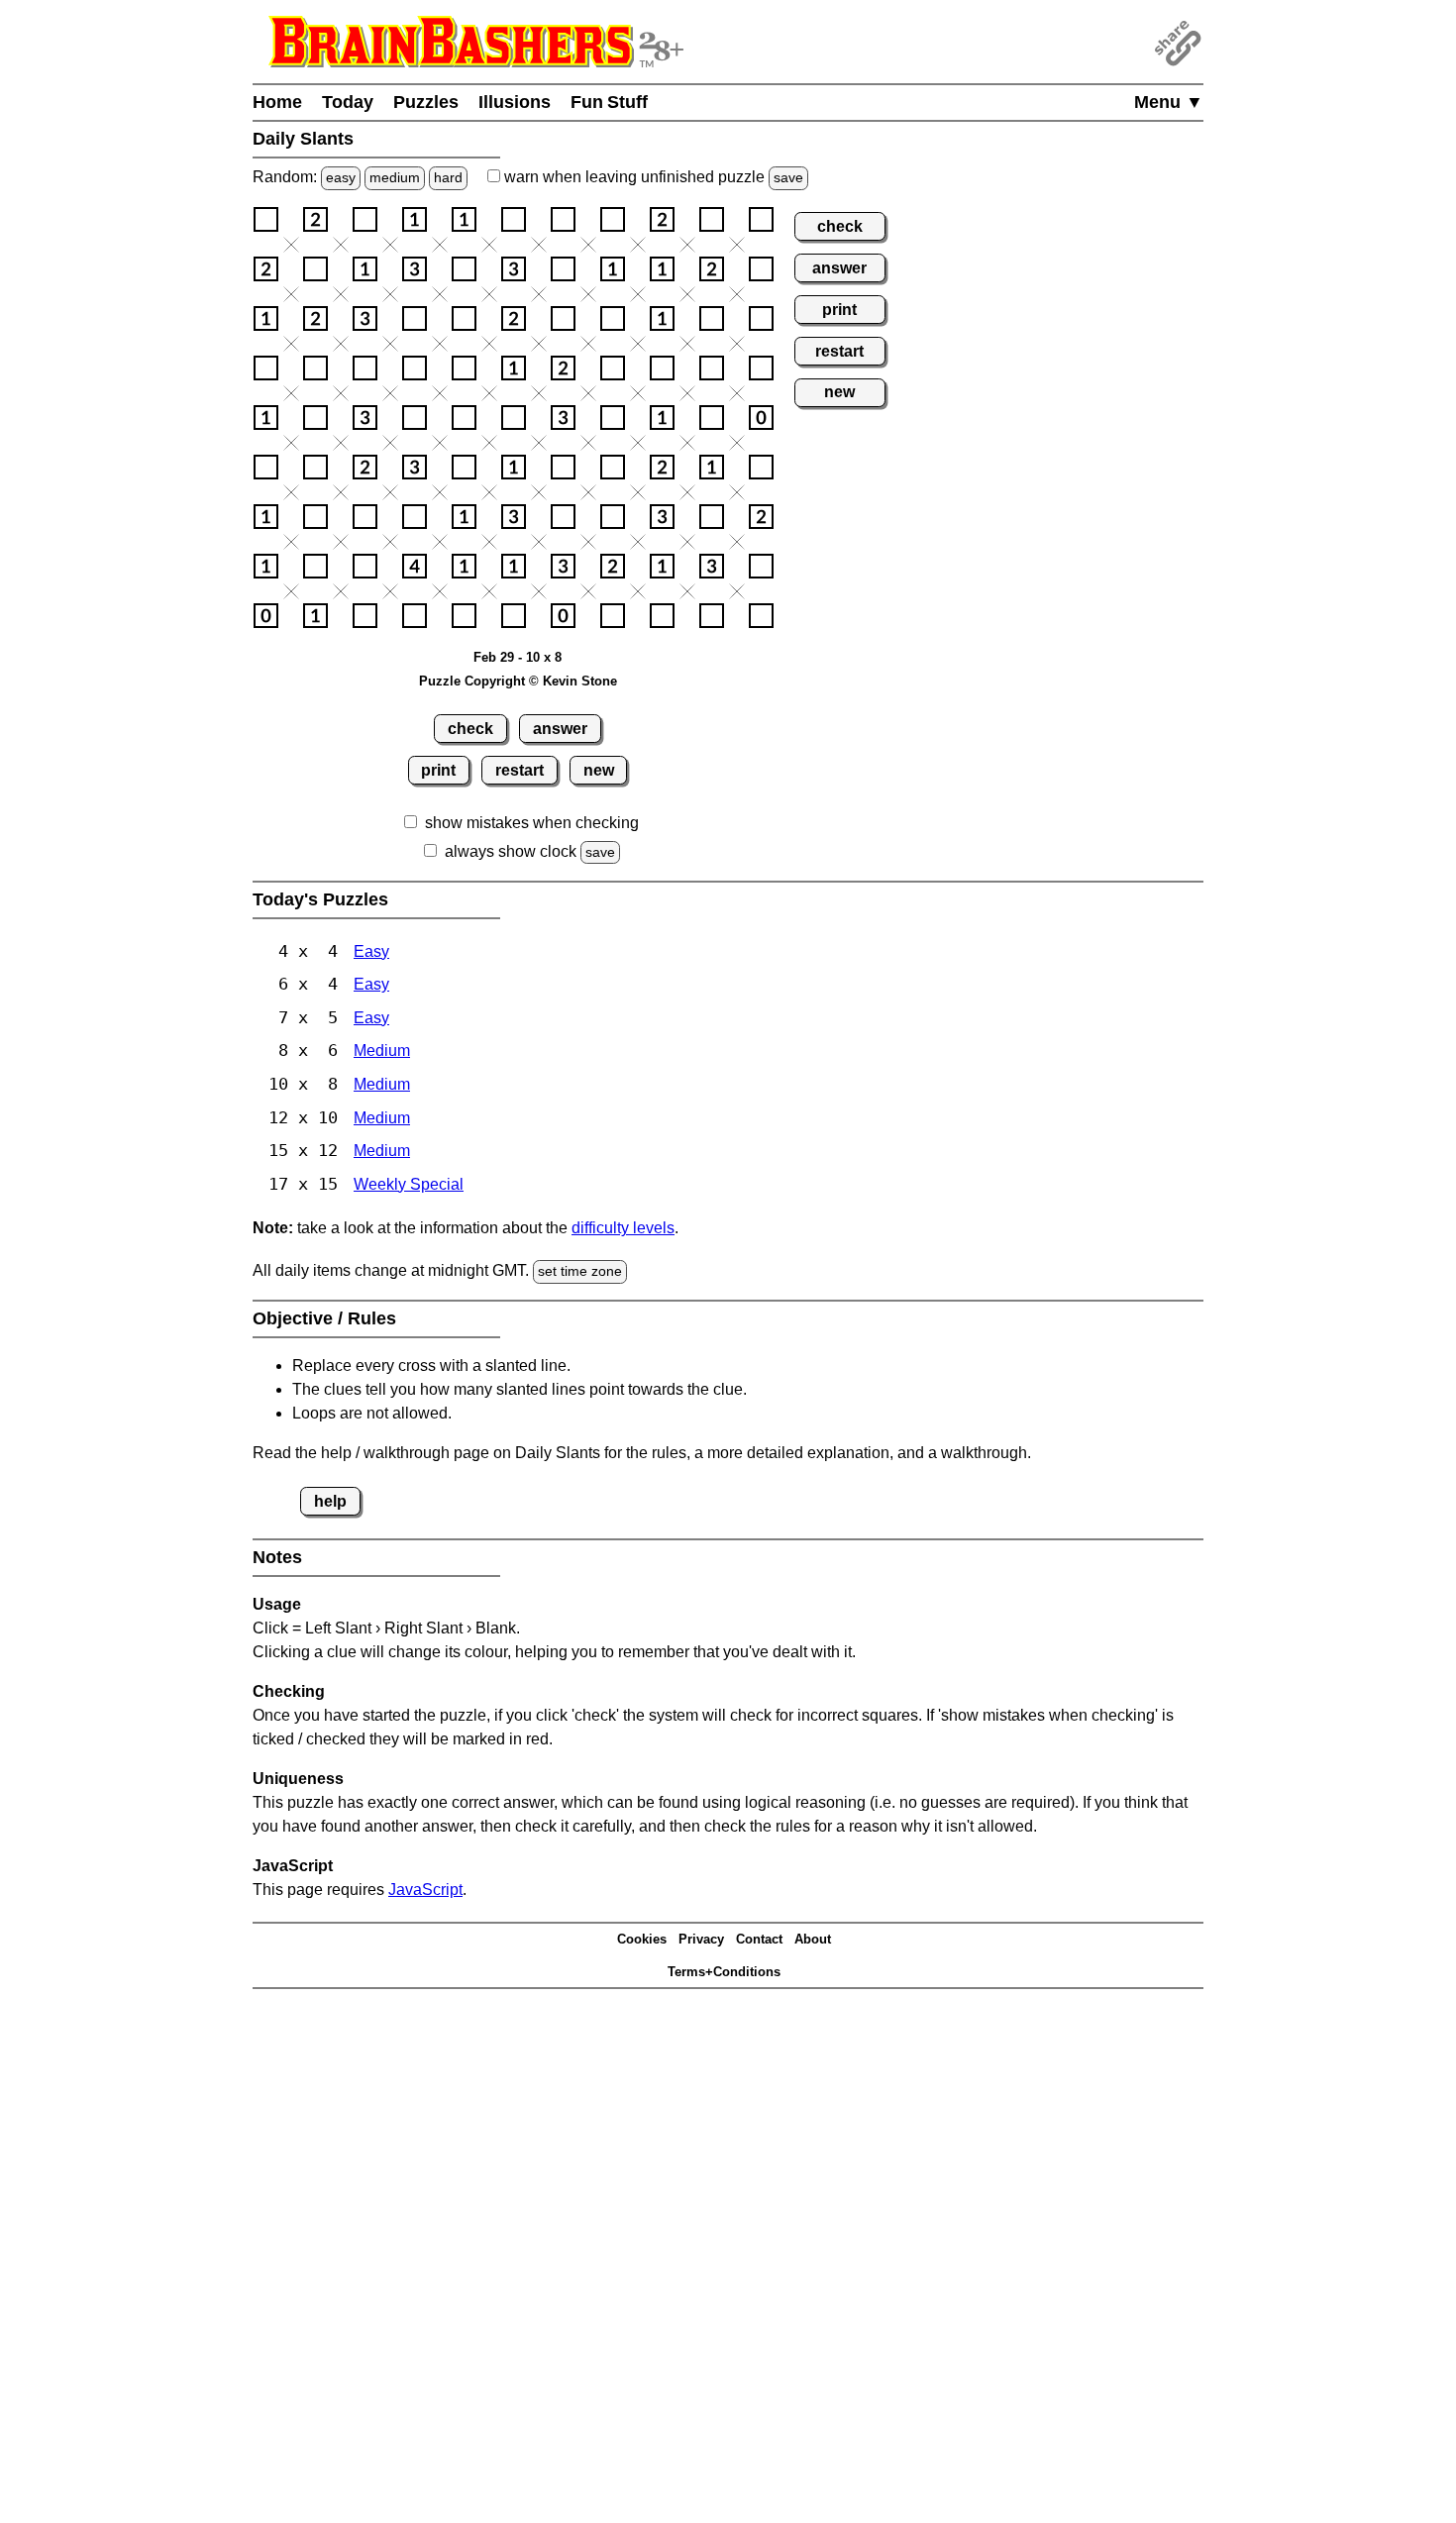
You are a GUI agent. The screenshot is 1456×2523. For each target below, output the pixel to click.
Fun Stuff (609, 102)
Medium (382, 1051)
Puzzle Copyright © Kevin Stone (518, 681)
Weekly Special (409, 1184)
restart (520, 770)
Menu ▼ (1169, 102)
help (330, 1501)
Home (277, 102)
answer (560, 729)
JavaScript (425, 1890)
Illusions (515, 102)
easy (341, 177)
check (470, 729)
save (788, 177)
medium (395, 177)
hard (448, 177)
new (599, 770)
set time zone (580, 1271)
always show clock (511, 851)
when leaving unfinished (652, 177)
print (438, 770)
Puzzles (426, 102)
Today (348, 102)
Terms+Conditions (724, 1972)
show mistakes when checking (532, 823)
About (813, 1939)
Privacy (701, 1939)
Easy (371, 951)
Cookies (642, 1939)
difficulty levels (623, 1228)
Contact (759, 1939)
